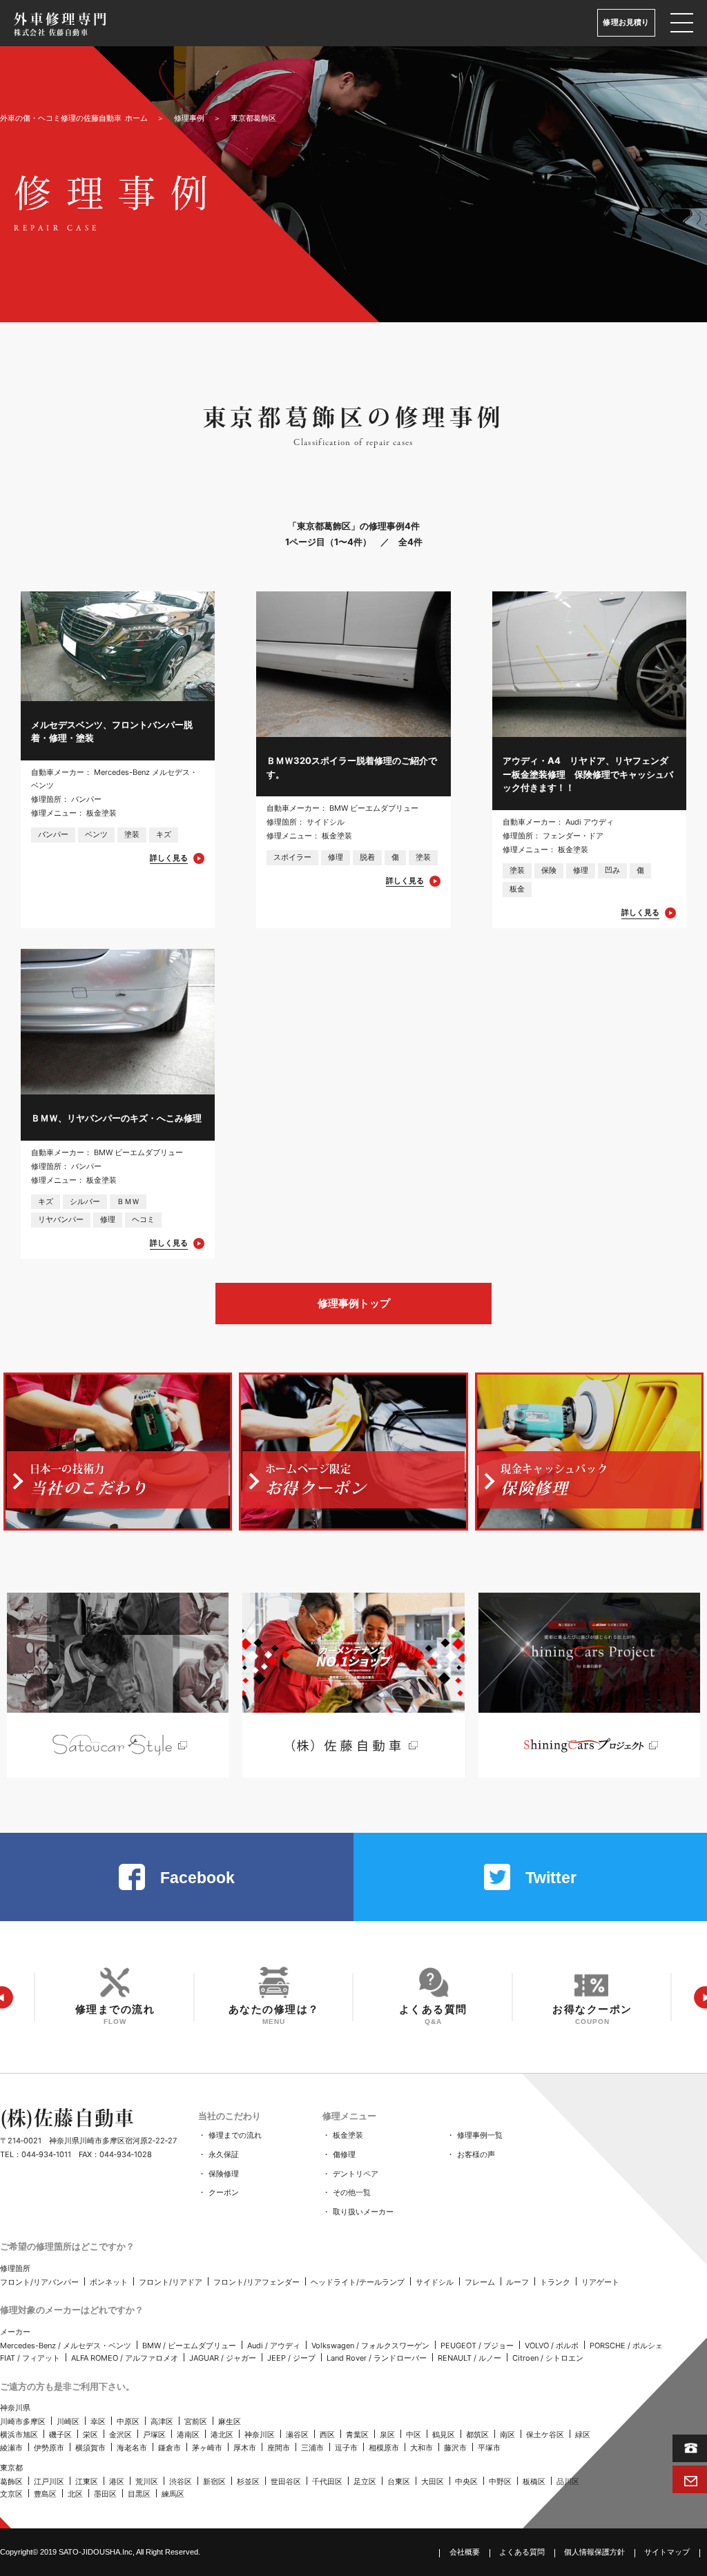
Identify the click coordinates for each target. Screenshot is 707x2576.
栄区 (90, 2435)
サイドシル (435, 2282)
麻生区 (230, 2421)
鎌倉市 (170, 2448)
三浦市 (312, 2448)
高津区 (162, 2421)
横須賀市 (90, 2448)
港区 (117, 2481)
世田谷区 (286, 2481)
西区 (327, 2435)
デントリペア (356, 2174)
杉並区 (248, 2481)
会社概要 (465, 2552)
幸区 (98, 2421)
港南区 (188, 2435)
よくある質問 (522, 2552)
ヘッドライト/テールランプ (358, 2282)
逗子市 (346, 2448)
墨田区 (105, 2494)
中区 (414, 2435)
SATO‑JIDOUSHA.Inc (96, 2552)
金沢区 (120, 2435)
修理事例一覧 (480, 2135)
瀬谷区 (297, 2435)
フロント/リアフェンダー (256, 2282)
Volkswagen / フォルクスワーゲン (370, 2346)
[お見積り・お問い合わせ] (690, 2479)
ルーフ (517, 2282)
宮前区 (196, 2421)
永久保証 (224, 2154)
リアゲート (600, 2282)
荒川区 (147, 2481)
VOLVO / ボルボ (552, 2346)
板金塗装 (348, 2135)
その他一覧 (352, 2192)
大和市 (422, 2448)
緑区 (583, 2435)
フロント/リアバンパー (39, 2282)
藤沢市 (455, 2448)
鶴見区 (444, 2435)
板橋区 (534, 2481)
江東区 (87, 2481)
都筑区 (477, 2435)
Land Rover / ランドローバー (377, 2358)
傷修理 (344, 2154)
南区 (507, 2435)
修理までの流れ (235, 2135)
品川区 (568, 2481)
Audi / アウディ (274, 2346)
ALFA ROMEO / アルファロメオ (125, 2358)
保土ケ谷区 (545, 2435)
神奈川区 (260, 2435)
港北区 (222, 2435)
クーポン (224, 2192)
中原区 (128, 2421)
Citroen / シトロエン (548, 2358)
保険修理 (224, 2174)
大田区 (433, 2481)
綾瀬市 (11, 2448)
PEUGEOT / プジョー (477, 2346)
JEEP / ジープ (291, 2358)
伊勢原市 (49, 2448)
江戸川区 (49, 2481)
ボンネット (109, 2282)
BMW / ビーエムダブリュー (189, 2346)
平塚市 (489, 2448)
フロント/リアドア (171, 2282)
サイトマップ (667, 2552)
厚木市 (245, 2448)
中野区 (500, 2481)
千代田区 (327, 2481)
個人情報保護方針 (594, 2552)
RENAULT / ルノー (469, 2358)
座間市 (279, 2448)
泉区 (387, 2435)
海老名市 (132, 2448)
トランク (555, 2282)
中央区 (466, 2481)
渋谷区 (181, 2481)
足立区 (365, 2481)
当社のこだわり (230, 2116)
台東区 (399, 2481)
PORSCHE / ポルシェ (626, 2346)
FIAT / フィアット (30, 2358)
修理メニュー (349, 2116)
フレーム (480, 2282)
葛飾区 (11, 2481)
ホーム (74, 118)
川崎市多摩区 (23, 2421)
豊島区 (45, 2494)
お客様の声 (476, 2154)
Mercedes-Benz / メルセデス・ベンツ (66, 2346)
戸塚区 (154, 2435)
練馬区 (173, 2494)
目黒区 (139, 2494)
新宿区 (214, 2481)
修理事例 (189, 118)
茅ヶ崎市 (207, 2448)
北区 (75, 2494)
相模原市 (384, 2448)
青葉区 (357, 2435)
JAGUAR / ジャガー (223, 2358)
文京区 (11, 2494)
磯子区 (60, 2435)
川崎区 (68, 2421)
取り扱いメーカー (363, 2212)
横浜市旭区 (19, 2435)
